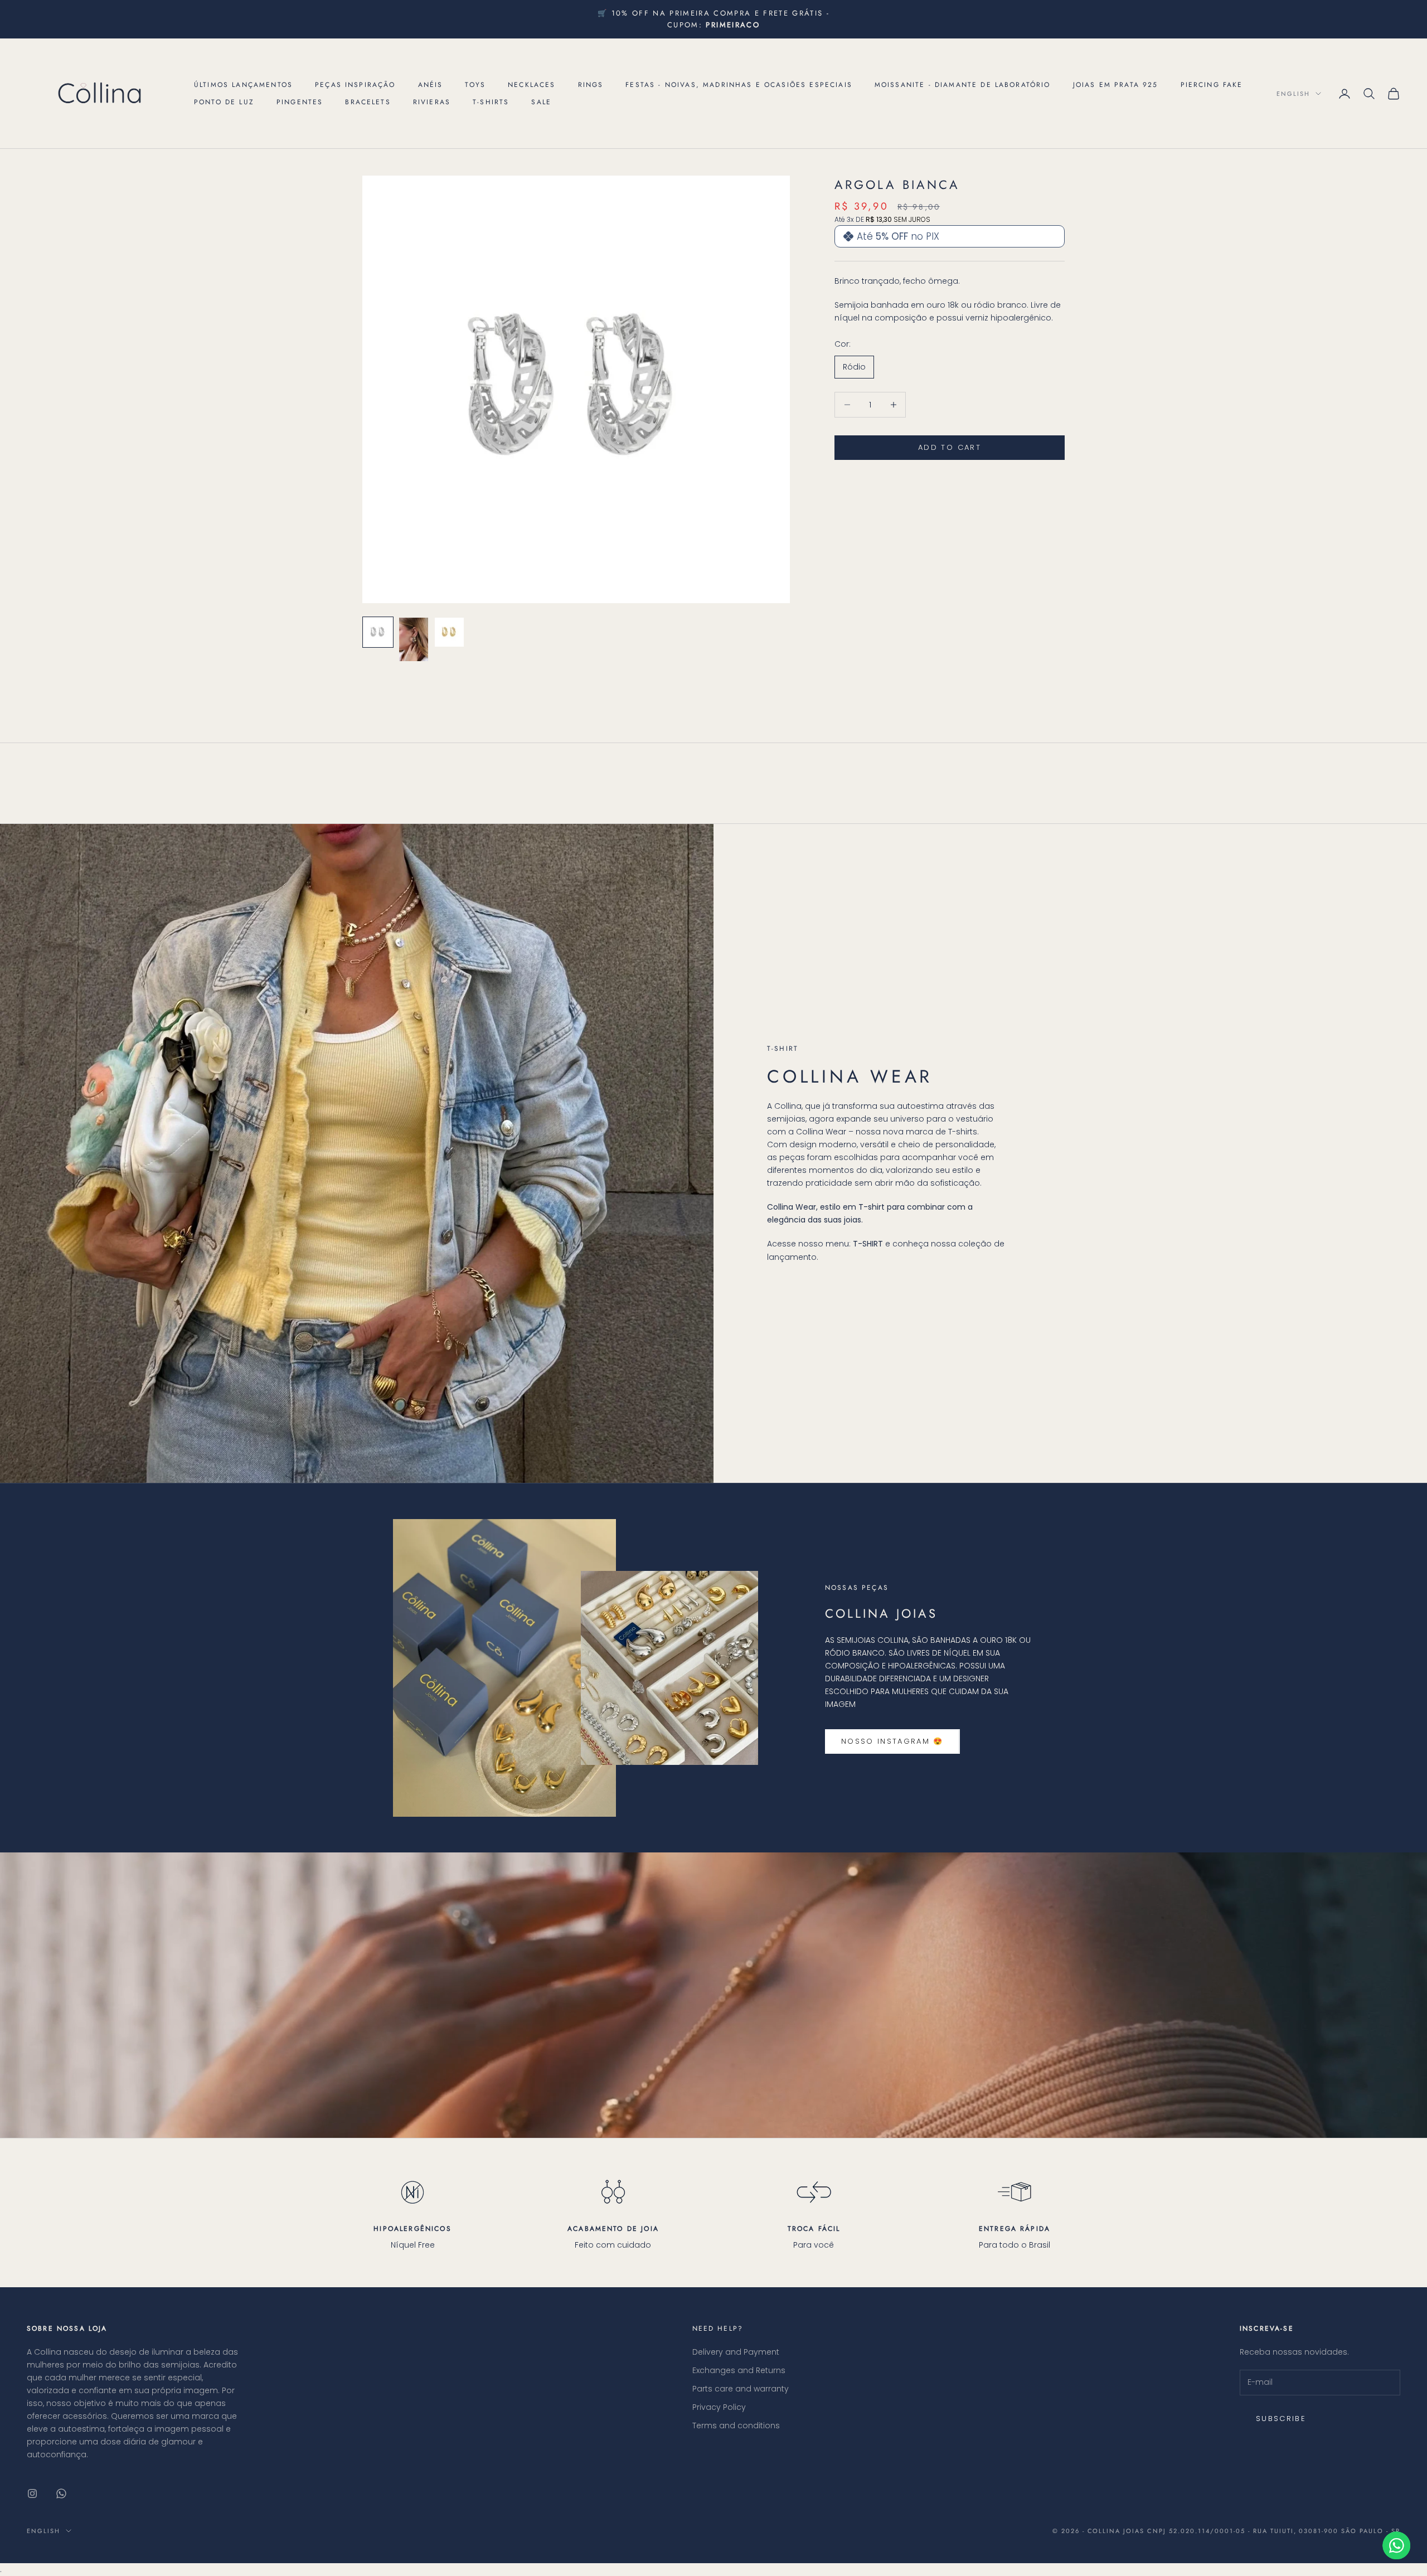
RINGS (591, 85)
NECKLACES (532, 85)
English (1293, 94)
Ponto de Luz (224, 102)
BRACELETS (368, 102)
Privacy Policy (719, 2407)
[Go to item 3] (449, 632)
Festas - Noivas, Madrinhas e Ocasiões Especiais (739, 85)
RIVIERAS (432, 102)
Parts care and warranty (741, 2389)
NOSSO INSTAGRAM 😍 (892, 1741)
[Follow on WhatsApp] (61, 2493)
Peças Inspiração (355, 85)
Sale (541, 102)
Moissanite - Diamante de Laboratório (963, 85)
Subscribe (1281, 2419)
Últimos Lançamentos (243, 85)
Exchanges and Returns (739, 2370)
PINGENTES (300, 102)
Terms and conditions (736, 2425)
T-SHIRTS (491, 102)
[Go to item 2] (414, 639)
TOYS (475, 85)
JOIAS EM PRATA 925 (1116, 85)
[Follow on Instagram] (32, 2493)
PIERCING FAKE (1212, 85)
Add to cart (950, 447)
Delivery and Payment (736, 2352)
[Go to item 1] (378, 632)
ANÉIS (431, 85)
